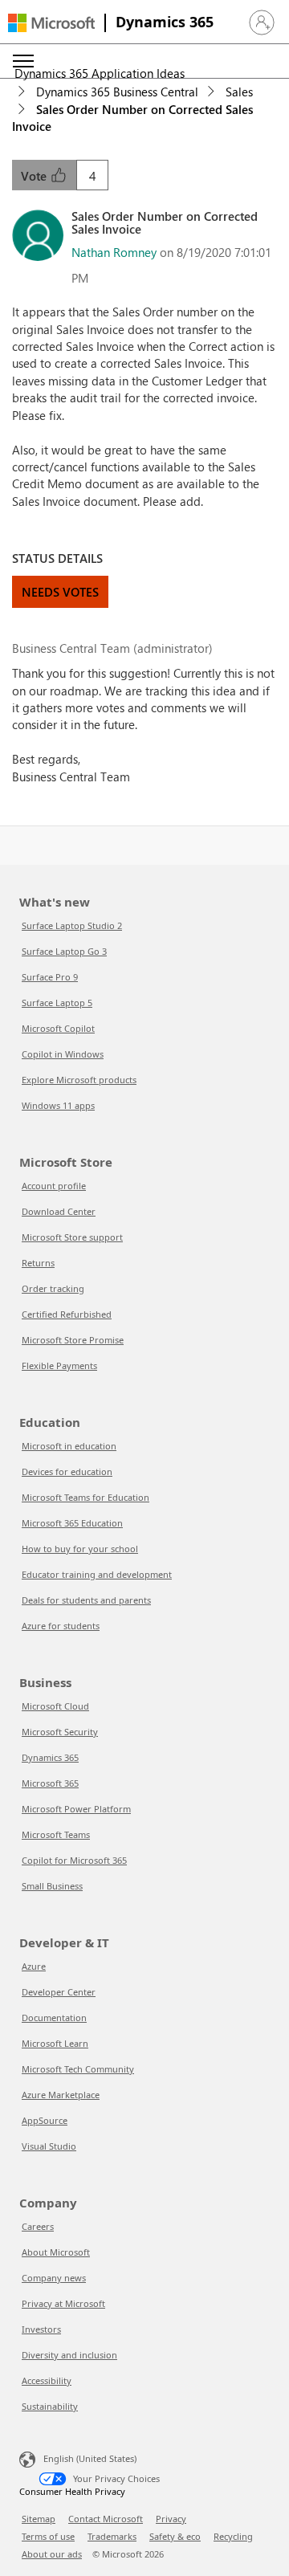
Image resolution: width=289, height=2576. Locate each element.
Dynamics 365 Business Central (117, 92)
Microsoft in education (69, 1446)
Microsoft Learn (55, 2043)
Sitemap (39, 2519)
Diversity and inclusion (69, 2355)
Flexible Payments (59, 1365)
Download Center (59, 1211)
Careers (38, 2226)
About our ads (52, 2554)
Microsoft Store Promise (73, 1340)
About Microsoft (56, 2252)
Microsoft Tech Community (78, 2069)
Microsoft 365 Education (72, 1523)
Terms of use (48, 2536)
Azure (34, 1966)
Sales (239, 92)
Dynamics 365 (165, 22)
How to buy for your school (80, 1549)
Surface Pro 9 (50, 977)
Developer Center (59, 1992)
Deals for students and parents (86, 1600)
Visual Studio (49, 2146)
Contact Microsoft (106, 2519)
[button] (262, 22)
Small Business (52, 1886)
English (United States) (90, 2458)
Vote (35, 176)
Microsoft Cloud (55, 1706)
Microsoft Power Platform (76, 1809)
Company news (54, 2278)
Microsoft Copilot (58, 1028)
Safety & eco (175, 2536)
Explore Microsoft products (79, 1080)
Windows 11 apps (58, 1105)
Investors (41, 2329)
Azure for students (61, 1626)
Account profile (54, 1186)
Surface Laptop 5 (57, 1003)
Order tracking (53, 1288)
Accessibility (47, 2380)
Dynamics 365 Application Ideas (100, 73)
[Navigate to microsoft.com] (51, 23)
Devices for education (67, 1471)
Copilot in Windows (63, 1054)
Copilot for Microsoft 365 (74, 1860)
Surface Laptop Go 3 (64, 951)
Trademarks (112, 2536)
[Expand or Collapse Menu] (23, 61)
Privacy (171, 2519)
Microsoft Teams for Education (85, 1497)
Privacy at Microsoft (63, 2303)
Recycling (233, 2536)
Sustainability (50, 2406)
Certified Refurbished (67, 1314)
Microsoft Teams (56, 1834)
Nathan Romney (114, 252)
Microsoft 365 (50, 1783)
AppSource (45, 2120)
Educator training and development (97, 1574)
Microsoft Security (60, 1732)
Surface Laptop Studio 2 (72, 925)
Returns (38, 1263)
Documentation (54, 2018)
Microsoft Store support (72, 1237)
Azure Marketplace (61, 2095)
